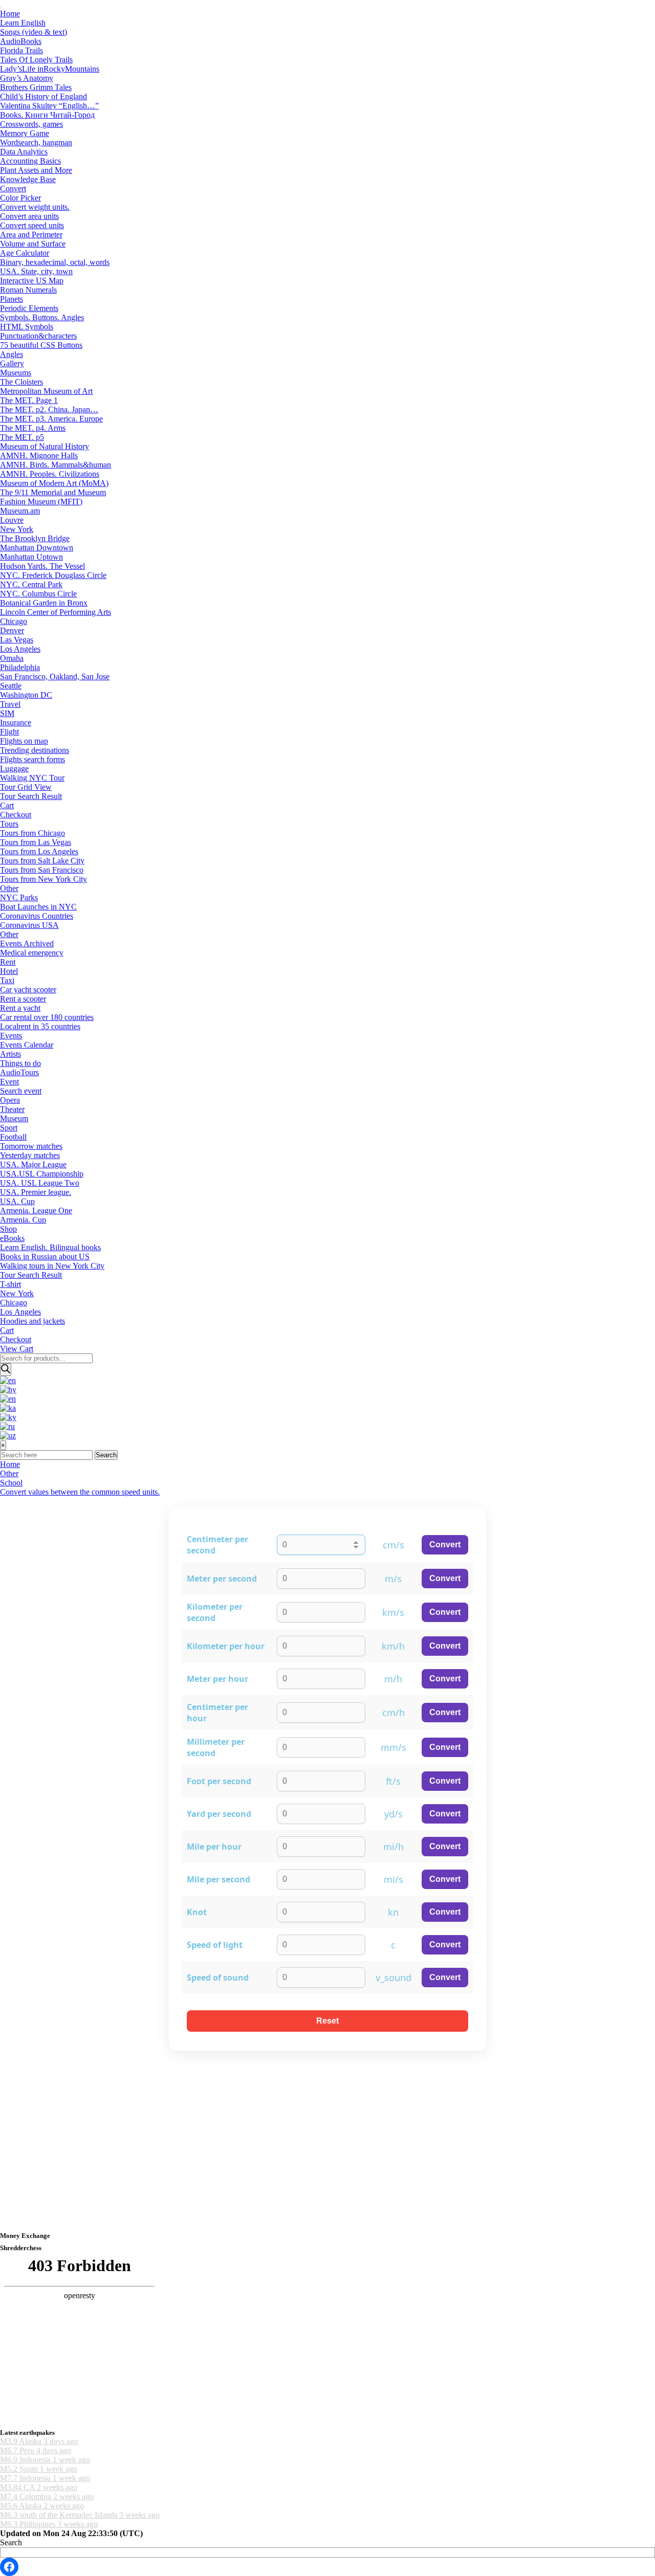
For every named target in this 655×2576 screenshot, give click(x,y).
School (11, 1483)
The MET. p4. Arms (33, 428)
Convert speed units (32, 225)
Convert (13, 188)
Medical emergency (32, 953)
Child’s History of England (43, 96)
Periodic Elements (29, 308)
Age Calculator (25, 253)
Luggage (14, 769)
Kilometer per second (215, 1612)
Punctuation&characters (38, 336)
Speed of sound (218, 1978)
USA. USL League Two (40, 1183)
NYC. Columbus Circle (38, 594)
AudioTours (19, 1072)
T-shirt (10, 1284)
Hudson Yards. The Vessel (42, 566)
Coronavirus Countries (37, 916)
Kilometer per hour (226, 1646)
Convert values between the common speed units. (80, 1492)
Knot (197, 1912)
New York (17, 529)
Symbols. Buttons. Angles (42, 317)
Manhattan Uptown (31, 557)
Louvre (12, 520)
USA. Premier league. (36, 1192)
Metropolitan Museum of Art (46, 391)
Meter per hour (217, 1679)
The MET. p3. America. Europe (51, 419)
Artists (10, 1054)
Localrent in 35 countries (40, 1026)
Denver (12, 630)
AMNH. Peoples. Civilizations (50, 474)
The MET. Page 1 (29, 400)
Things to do (20, 1063)
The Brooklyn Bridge (35, 538)
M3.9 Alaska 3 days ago (39, 2441)
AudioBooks (21, 41)
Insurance (16, 723)
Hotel (9, 971)
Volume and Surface (33, 244)
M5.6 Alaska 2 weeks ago (42, 2506)
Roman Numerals (28, 290)
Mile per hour (214, 1847)
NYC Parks (19, 897)
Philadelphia (20, 667)
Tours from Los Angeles (39, 851)
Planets (12, 299)
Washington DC (26, 695)
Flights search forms (32, 759)
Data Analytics (24, 152)
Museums (16, 373)
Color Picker (20, 198)
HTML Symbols (27, 327)
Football (13, 1137)
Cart (7, 805)
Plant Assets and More (36, 170)
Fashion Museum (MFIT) (41, 502)
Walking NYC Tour (32, 778)
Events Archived (27, 943)
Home (10, 14)
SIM (7, 713)
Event (9, 1082)
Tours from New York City (43, 879)
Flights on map (24, 741)
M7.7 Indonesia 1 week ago (45, 2478)
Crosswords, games (31, 124)
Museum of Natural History (45, 446)
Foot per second (219, 1781)
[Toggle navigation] (1, 7)
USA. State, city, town (36, 271)
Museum (14, 1118)
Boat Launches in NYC (38, 907)
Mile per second (219, 1879)
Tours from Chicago (32, 833)
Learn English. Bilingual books (50, 1247)
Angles (12, 354)
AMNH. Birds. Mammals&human (56, 465)
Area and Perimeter (31, 235)
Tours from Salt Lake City (42, 861)
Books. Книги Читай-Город (47, 115)
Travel (10, 704)
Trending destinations (35, 750)
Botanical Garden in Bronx (44, 603)
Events (11, 1036)
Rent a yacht (20, 1008)
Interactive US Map (32, 281)
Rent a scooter (23, 999)
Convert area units (29, 216)
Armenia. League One (36, 1211)
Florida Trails (21, 50)
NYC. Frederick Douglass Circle (53, 575)
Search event (21, 1091)
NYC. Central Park (31, 584)
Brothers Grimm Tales (36, 87)
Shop (8, 1229)
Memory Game (25, 133)
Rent (8, 962)
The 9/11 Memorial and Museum (53, 492)
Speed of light (215, 1945)
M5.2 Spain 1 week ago (39, 2469)
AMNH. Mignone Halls (39, 456)
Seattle (11, 686)
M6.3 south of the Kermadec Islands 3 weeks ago (80, 2515)
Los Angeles (20, 649)
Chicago (14, 621)
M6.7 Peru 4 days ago (36, 2450)
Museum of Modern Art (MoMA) (54, 483)
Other (9, 888)
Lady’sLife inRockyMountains (50, 69)
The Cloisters (21, 382)
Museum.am (20, 511)
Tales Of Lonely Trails (36, 60)
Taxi (7, 980)
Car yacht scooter (28, 990)
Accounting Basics (30, 161)
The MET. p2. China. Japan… (49, 409)
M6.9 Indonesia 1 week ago (45, 2460)
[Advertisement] (307, 2151)
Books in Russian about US (45, 1257)
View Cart (17, 1349)
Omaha (12, 658)
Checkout (16, 815)
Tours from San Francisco (42, 870)
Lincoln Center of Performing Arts (56, 612)
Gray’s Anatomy (27, 78)
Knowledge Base (28, 179)
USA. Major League (33, 1164)
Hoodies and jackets (32, 1321)
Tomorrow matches (31, 1146)
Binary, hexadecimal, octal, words (55, 262)
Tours (9, 824)
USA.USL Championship (42, 1174)
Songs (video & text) (34, 32)
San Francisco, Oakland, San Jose (55, 676)
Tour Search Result (31, 796)
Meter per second (222, 1579)
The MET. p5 (22, 437)
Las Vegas (17, 640)
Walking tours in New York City (52, 1266)
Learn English (23, 23)
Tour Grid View (26, 787)
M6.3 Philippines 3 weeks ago (49, 2524)
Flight (9, 732)
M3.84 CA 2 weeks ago (39, 2487)
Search (106, 1455)
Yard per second (219, 1814)
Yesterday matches (30, 1155)
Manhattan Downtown (37, 548)
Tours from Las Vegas (36, 842)
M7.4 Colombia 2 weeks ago (47, 2496)
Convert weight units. (35, 207)
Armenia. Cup (23, 1220)
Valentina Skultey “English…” (49, 106)
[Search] (6, 1370)
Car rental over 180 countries (47, 1017)
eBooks (12, 1238)
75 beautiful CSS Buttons (41, 345)
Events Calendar (27, 1045)
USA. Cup (17, 1201)
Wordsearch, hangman (36, 142)
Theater (12, 1109)
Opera (10, 1100)
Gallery (12, 363)
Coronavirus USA (29, 925)
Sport (9, 1128)
